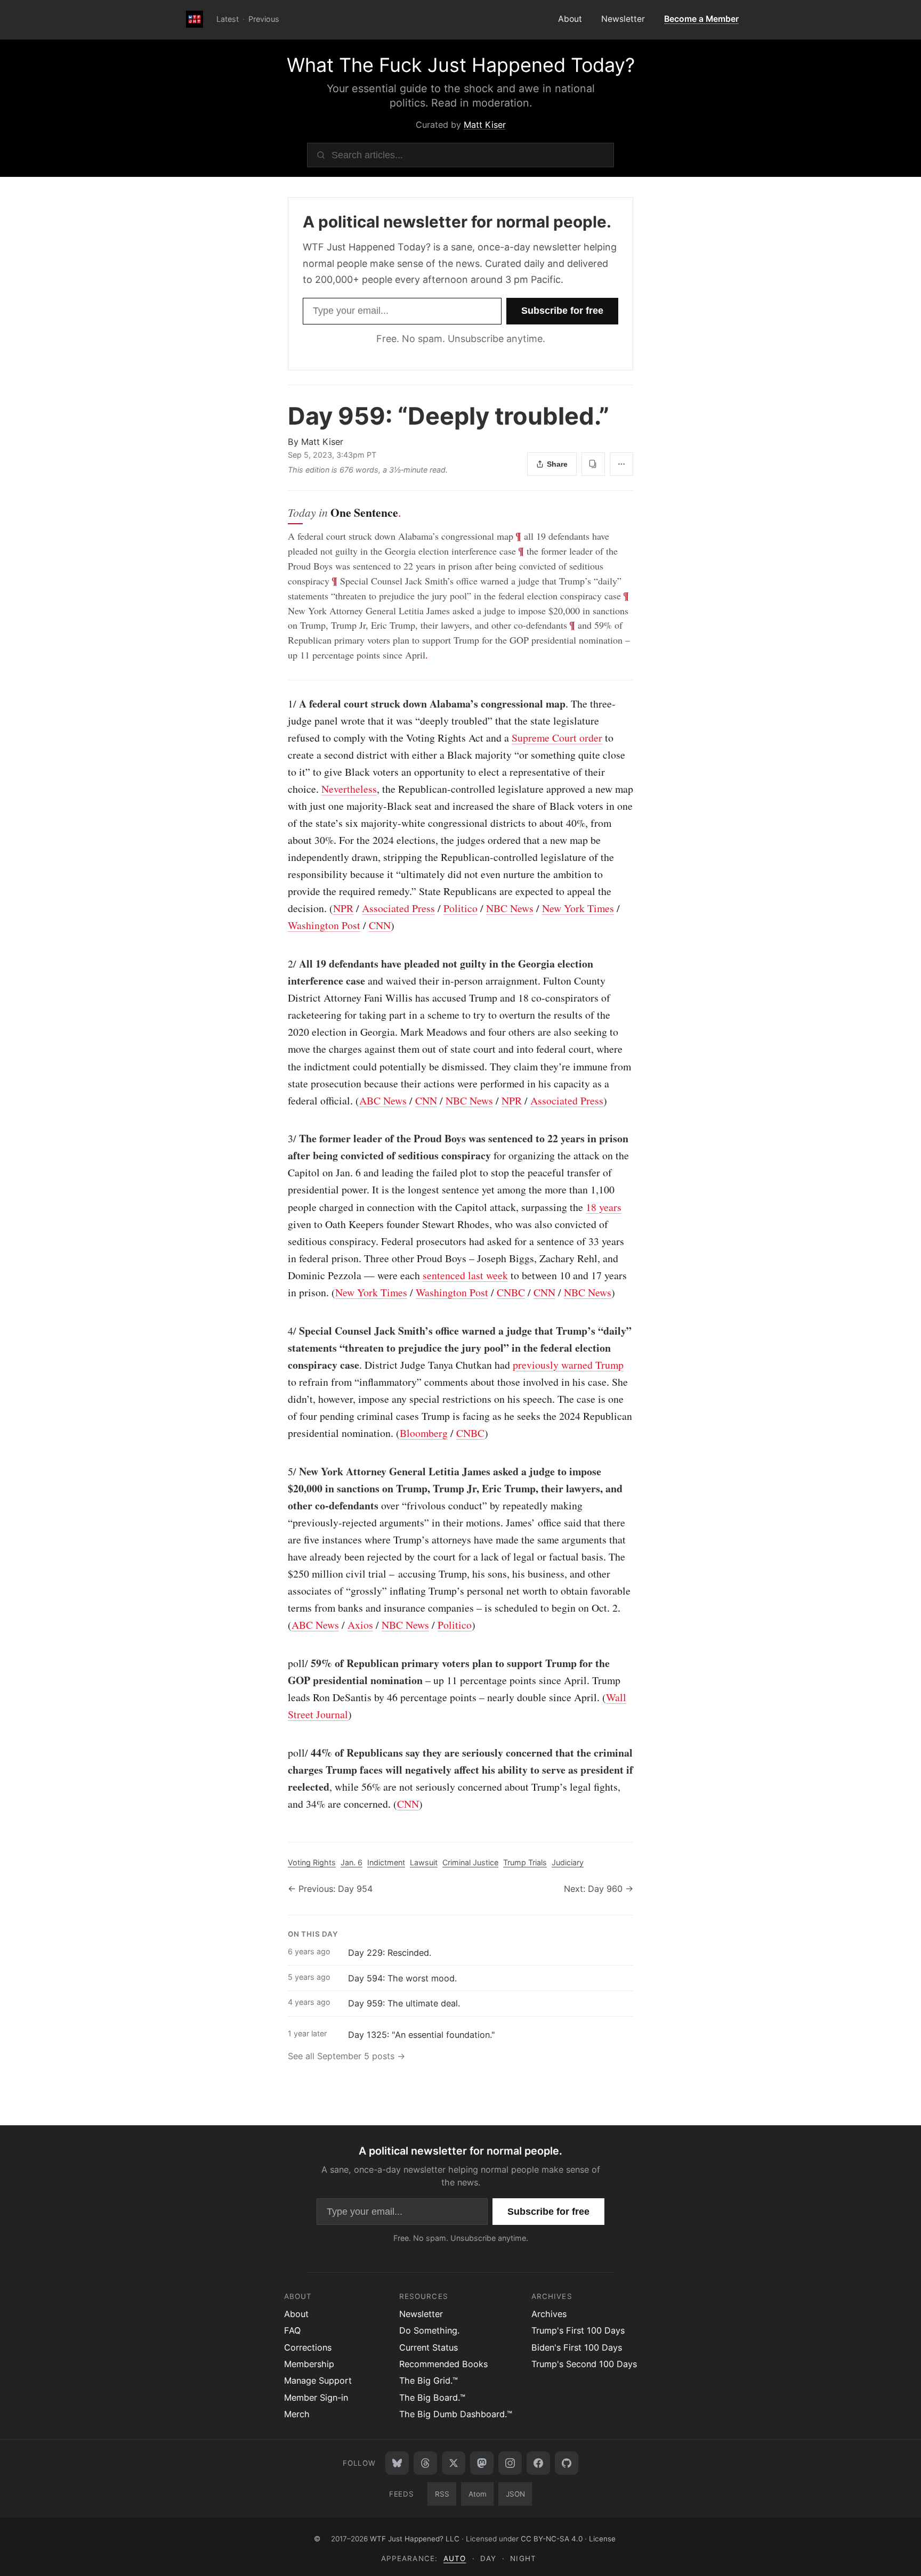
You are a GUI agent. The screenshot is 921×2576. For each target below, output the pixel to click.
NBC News (510, 908)
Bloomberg (424, 1433)
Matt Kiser (485, 125)
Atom (478, 2494)
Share (557, 464)
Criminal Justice (470, 1862)
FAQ (292, 2330)
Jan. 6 (352, 1862)
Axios (360, 1625)
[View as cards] (593, 464)
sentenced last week (465, 1275)
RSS (442, 2494)
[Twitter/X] (454, 2463)
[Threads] (425, 2463)
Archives (549, 2314)
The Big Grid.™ (429, 2380)
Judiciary (568, 1862)
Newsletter (623, 19)
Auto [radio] (455, 2558)
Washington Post (324, 925)
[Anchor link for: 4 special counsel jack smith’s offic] (282, 1331)
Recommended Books (443, 2364)
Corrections (308, 2347)
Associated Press (398, 908)
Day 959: (449, 416)
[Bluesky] (397, 2463)
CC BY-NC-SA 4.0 (552, 2539)
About (570, 19)
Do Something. (429, 2330)
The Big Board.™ (432, 2398)
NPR (343, 908)
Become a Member (701, 19)
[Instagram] (510, 2463)
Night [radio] (523, 2558)
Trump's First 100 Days (578, 2330)
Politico (461, 908)
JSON (515, 2494)
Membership (309, 2364)
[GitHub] (567, 2463)
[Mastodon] (482, 2463)
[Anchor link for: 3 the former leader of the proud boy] (282, 1139)
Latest (228, 19)
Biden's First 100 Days (577, 2347)
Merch (297, 2414)
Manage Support (318, 2380)
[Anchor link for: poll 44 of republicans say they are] (282, 1753)
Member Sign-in (316, 2398)
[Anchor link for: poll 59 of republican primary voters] (282, 1663)
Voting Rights (312, 1862)
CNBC (511, 1292)
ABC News (383, 1100)
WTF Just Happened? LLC (415, 2539)
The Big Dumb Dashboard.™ (456, 2414)
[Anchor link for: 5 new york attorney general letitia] (282, 1472)
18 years (604, 1207)
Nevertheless (349, 789)
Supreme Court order (557, 738)
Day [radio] (488, 2558)
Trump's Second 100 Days (584, 2364)
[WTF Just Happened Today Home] (195, 20)
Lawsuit (424, 1862)
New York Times (578, 908)
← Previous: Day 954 (330, 1889)
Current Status (429, 2347)
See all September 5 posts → (346, 2056)
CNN (380, 925)
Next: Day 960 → (599, 1889)
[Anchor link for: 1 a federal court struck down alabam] (282, 704)
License (602, 2539)
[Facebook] (538, 2463)
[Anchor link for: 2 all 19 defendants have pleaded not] (282, 964)
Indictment (386, 1862)
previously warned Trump (568, 1365)
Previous (264, 19)
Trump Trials (525, 1862)
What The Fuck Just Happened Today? (461, 65)
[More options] (621, 464)
